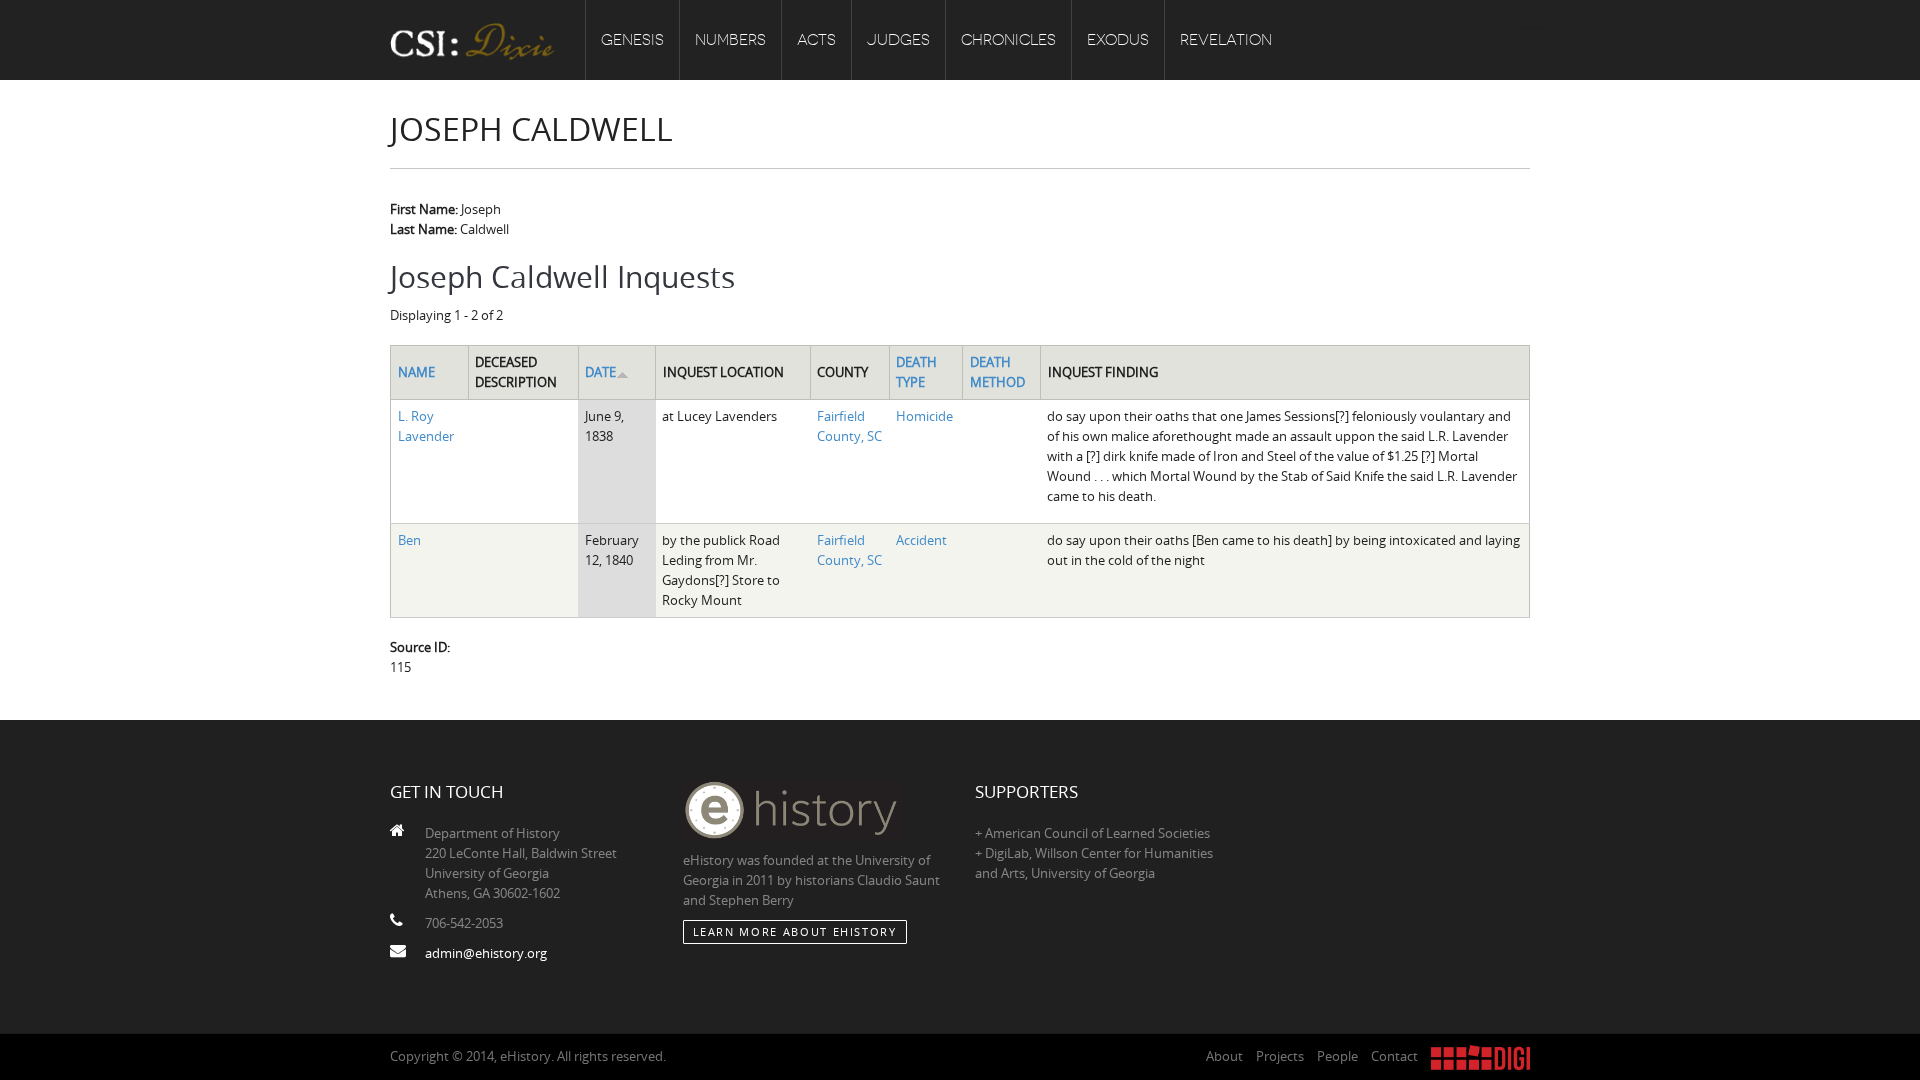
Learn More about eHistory (795, 931)
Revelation (1226, 40)
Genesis (632, 40)
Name (416, 372)
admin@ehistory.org (486, 953)
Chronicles (1008, 40)
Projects (1280, 1056)
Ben (409, 540)
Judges (898, 40)
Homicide (924, 416)
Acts (816, 40)
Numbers (730, 40)
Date (600, 372)
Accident (921, 540)
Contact (1394, 1056)
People (1337, 1056)
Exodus (1118, 40)
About (1224, 1056)
